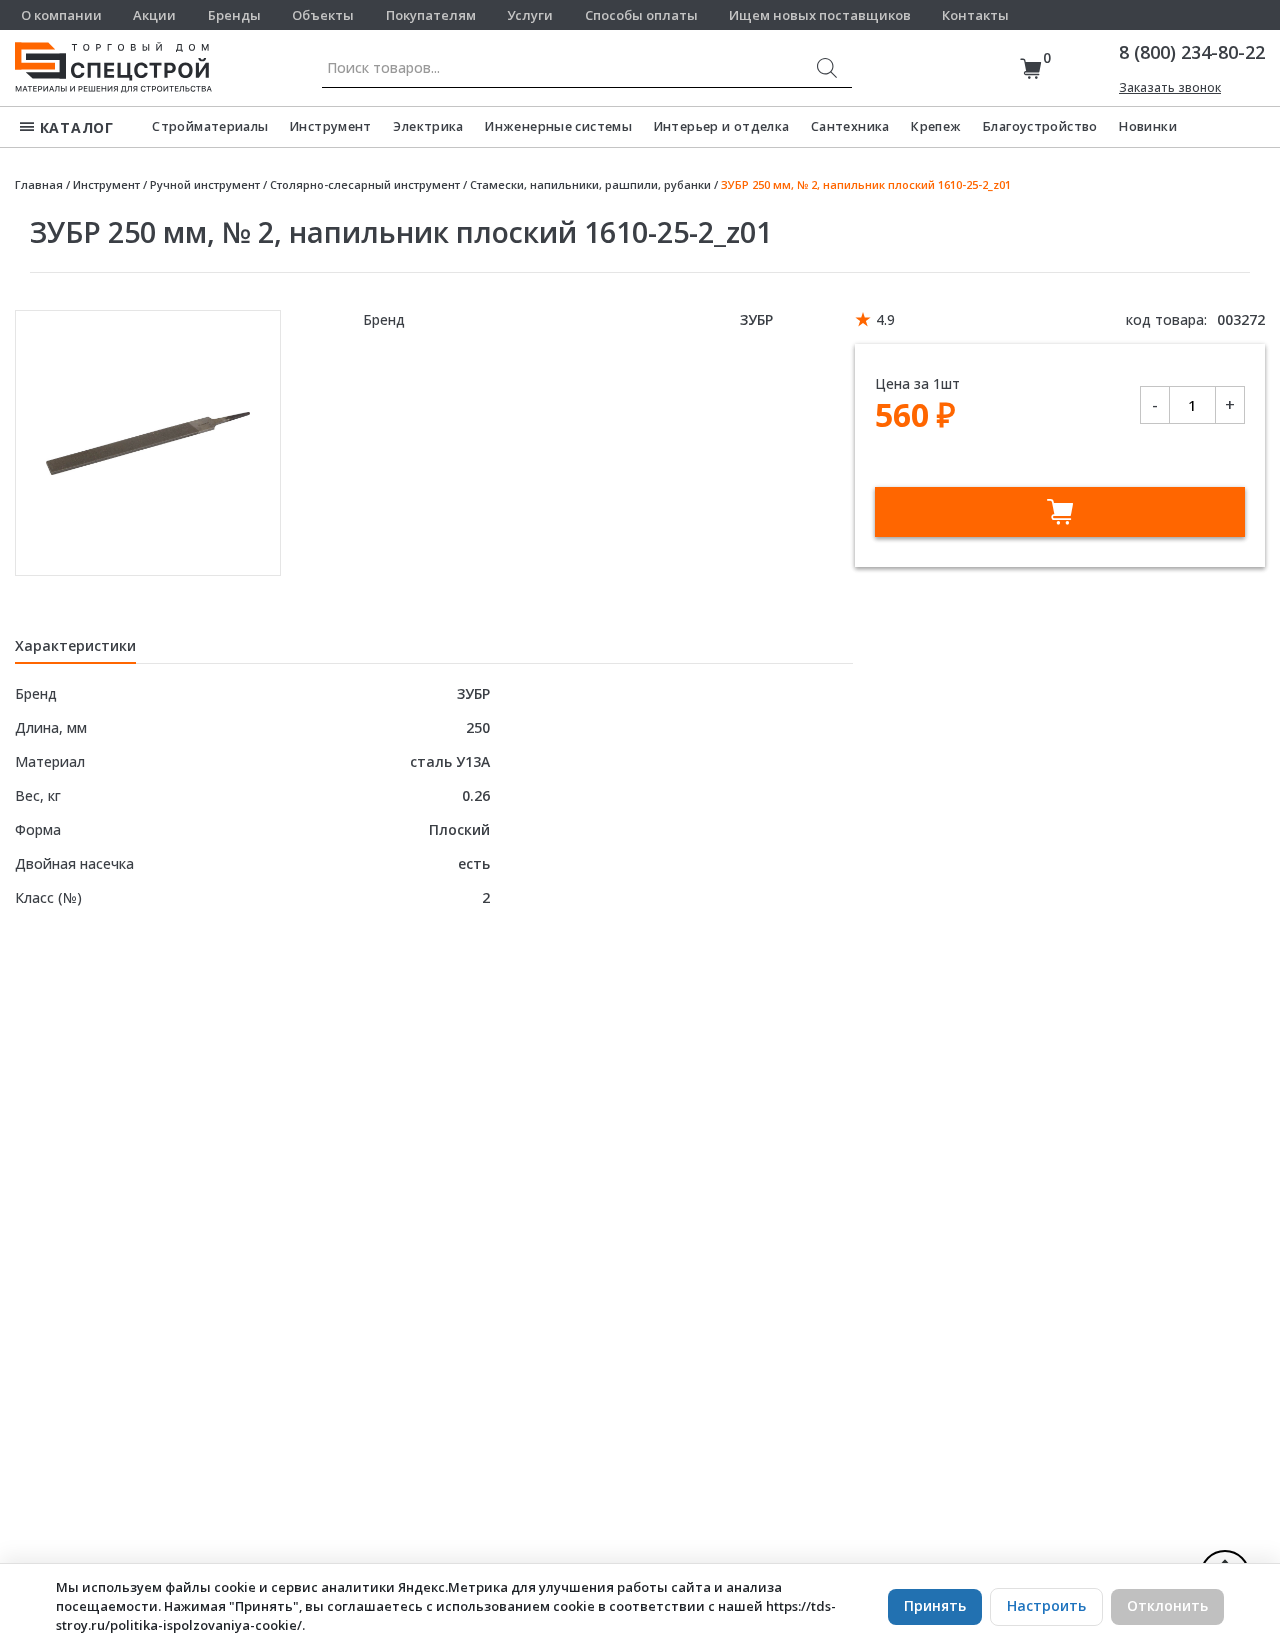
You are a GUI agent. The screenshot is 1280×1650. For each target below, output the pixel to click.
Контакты (975, 15)
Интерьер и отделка (722, 126)
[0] (1030, 68)
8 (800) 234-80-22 (1192, 52)
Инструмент (331, 126)
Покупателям (431, 15)
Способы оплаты (641, 15)
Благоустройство (1040, 126)
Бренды (234, 15)
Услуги (530, 15)
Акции (154, 15)
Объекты (323, 15)
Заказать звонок (1170, 87)
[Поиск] (827, 68)
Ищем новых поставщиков (820, 15)
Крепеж (936, 126)
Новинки (1148, 126)
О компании (61, 15)
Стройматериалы (210, 126)
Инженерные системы (558, 126)
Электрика (428, 126)
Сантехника (850, 126)
